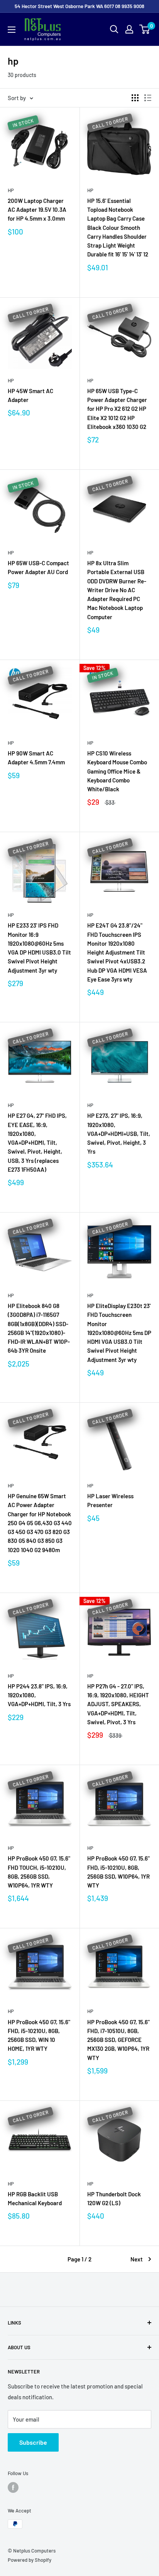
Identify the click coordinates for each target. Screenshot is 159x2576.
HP (11, 190)
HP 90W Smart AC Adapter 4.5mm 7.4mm (36, 758)
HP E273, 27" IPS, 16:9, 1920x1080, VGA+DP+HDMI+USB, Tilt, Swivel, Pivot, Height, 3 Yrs (119, 1133)
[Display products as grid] (135, 98)
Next (137, 2259)
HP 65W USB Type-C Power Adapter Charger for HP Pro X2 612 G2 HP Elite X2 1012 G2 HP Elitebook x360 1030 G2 (117, 409)
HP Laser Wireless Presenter (110, 1500)
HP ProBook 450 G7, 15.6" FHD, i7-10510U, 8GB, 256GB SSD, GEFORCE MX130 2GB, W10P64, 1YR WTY (118, 2040)
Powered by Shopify (30, 2560)
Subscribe (33, 2442)
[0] (145, 29)
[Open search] (114, 29)
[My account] (129, 29)
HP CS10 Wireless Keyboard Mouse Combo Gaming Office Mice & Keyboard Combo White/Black (117, 771)
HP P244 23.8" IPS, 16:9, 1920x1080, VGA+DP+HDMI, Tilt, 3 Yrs (39, 1695)
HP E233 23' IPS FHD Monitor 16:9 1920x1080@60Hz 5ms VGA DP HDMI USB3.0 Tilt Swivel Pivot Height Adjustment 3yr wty (39, 948)
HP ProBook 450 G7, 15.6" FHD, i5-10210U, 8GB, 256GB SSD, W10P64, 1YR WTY (118, 1872)
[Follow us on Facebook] (13, 2487)
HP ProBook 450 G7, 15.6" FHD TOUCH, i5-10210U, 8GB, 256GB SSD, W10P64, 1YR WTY (39, 1872)
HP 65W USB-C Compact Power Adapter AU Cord (38, 567)
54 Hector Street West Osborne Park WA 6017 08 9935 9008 (79, 6)
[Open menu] (12, 30)
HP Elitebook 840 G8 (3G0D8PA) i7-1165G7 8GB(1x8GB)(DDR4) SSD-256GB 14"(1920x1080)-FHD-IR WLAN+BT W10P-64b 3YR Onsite (39, 1328)
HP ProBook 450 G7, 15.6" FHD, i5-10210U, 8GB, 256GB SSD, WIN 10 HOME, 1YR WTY (39, 2035)
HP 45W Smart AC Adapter (30, 395)
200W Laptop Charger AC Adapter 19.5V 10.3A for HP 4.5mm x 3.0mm (37, 210)
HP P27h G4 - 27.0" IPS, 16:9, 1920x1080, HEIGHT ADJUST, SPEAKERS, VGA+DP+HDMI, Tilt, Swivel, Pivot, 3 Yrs (118, 1704)
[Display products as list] (148, 98)
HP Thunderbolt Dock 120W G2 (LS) (114, 2198)
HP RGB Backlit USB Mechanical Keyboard (35, 2198)
